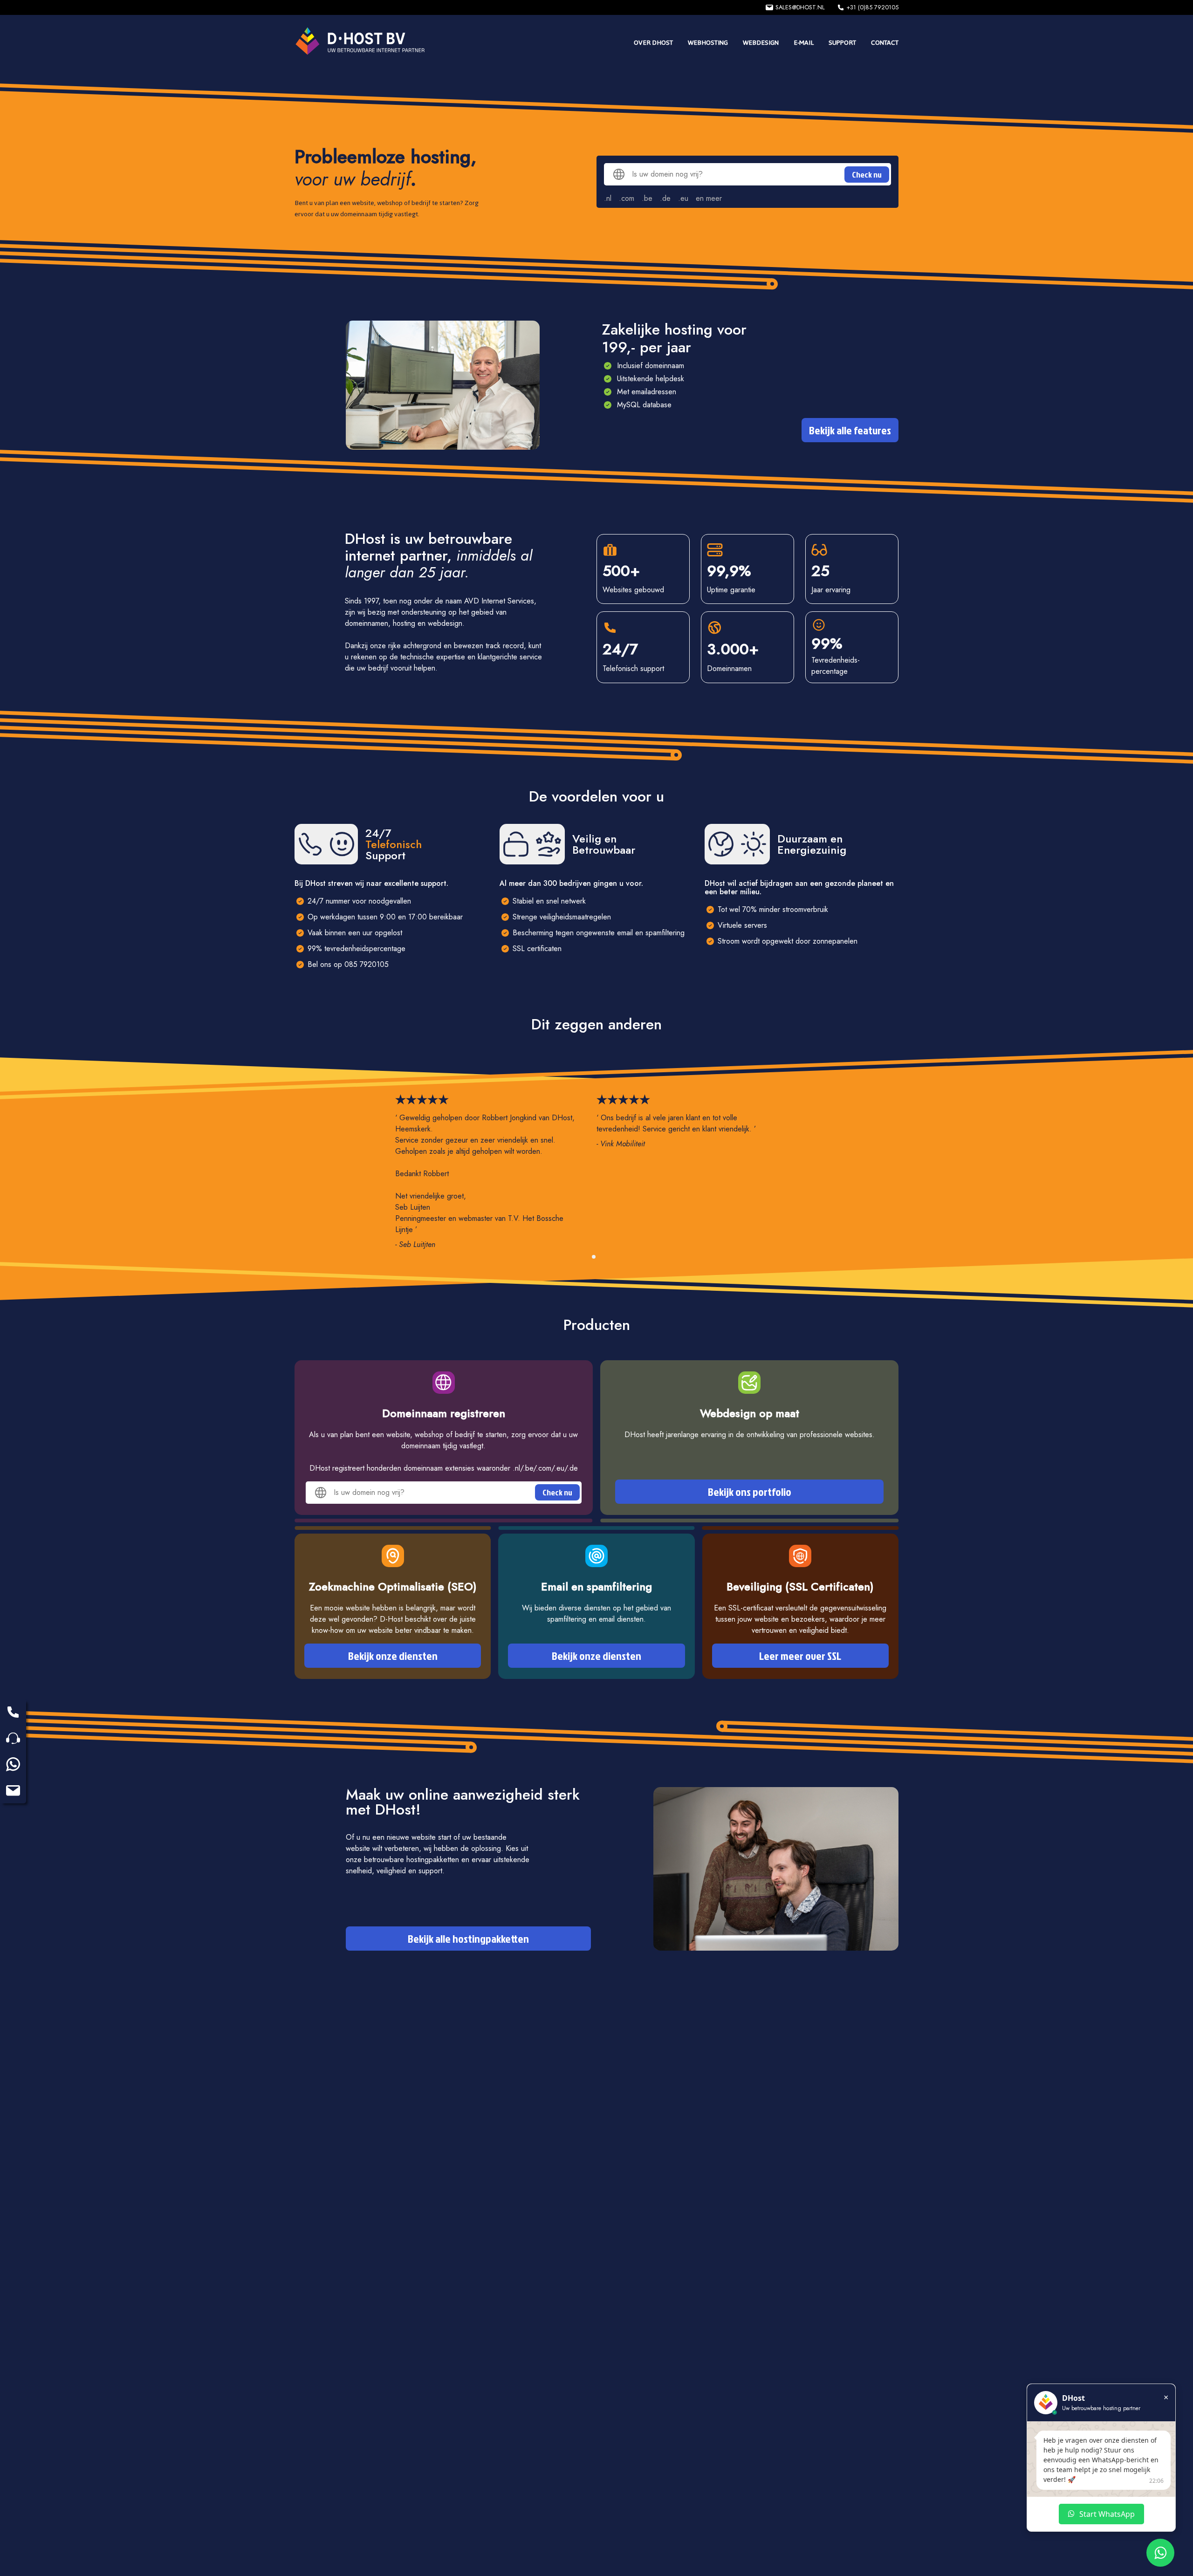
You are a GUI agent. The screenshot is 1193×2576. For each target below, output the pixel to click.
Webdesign (761, 43)
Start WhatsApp (1107, 2514)
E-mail (804, 43)
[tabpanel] (496, 1172)
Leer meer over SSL (800, 1656)
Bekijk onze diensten (393, 1656)
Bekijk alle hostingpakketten (468, 1939)
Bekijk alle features (850, 430)
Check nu (867, 175)
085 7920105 (367, 964)
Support (842, 43)
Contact (885, 43)
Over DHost (653, 43)
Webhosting (708, 43)
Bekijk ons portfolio (750, 1492)
